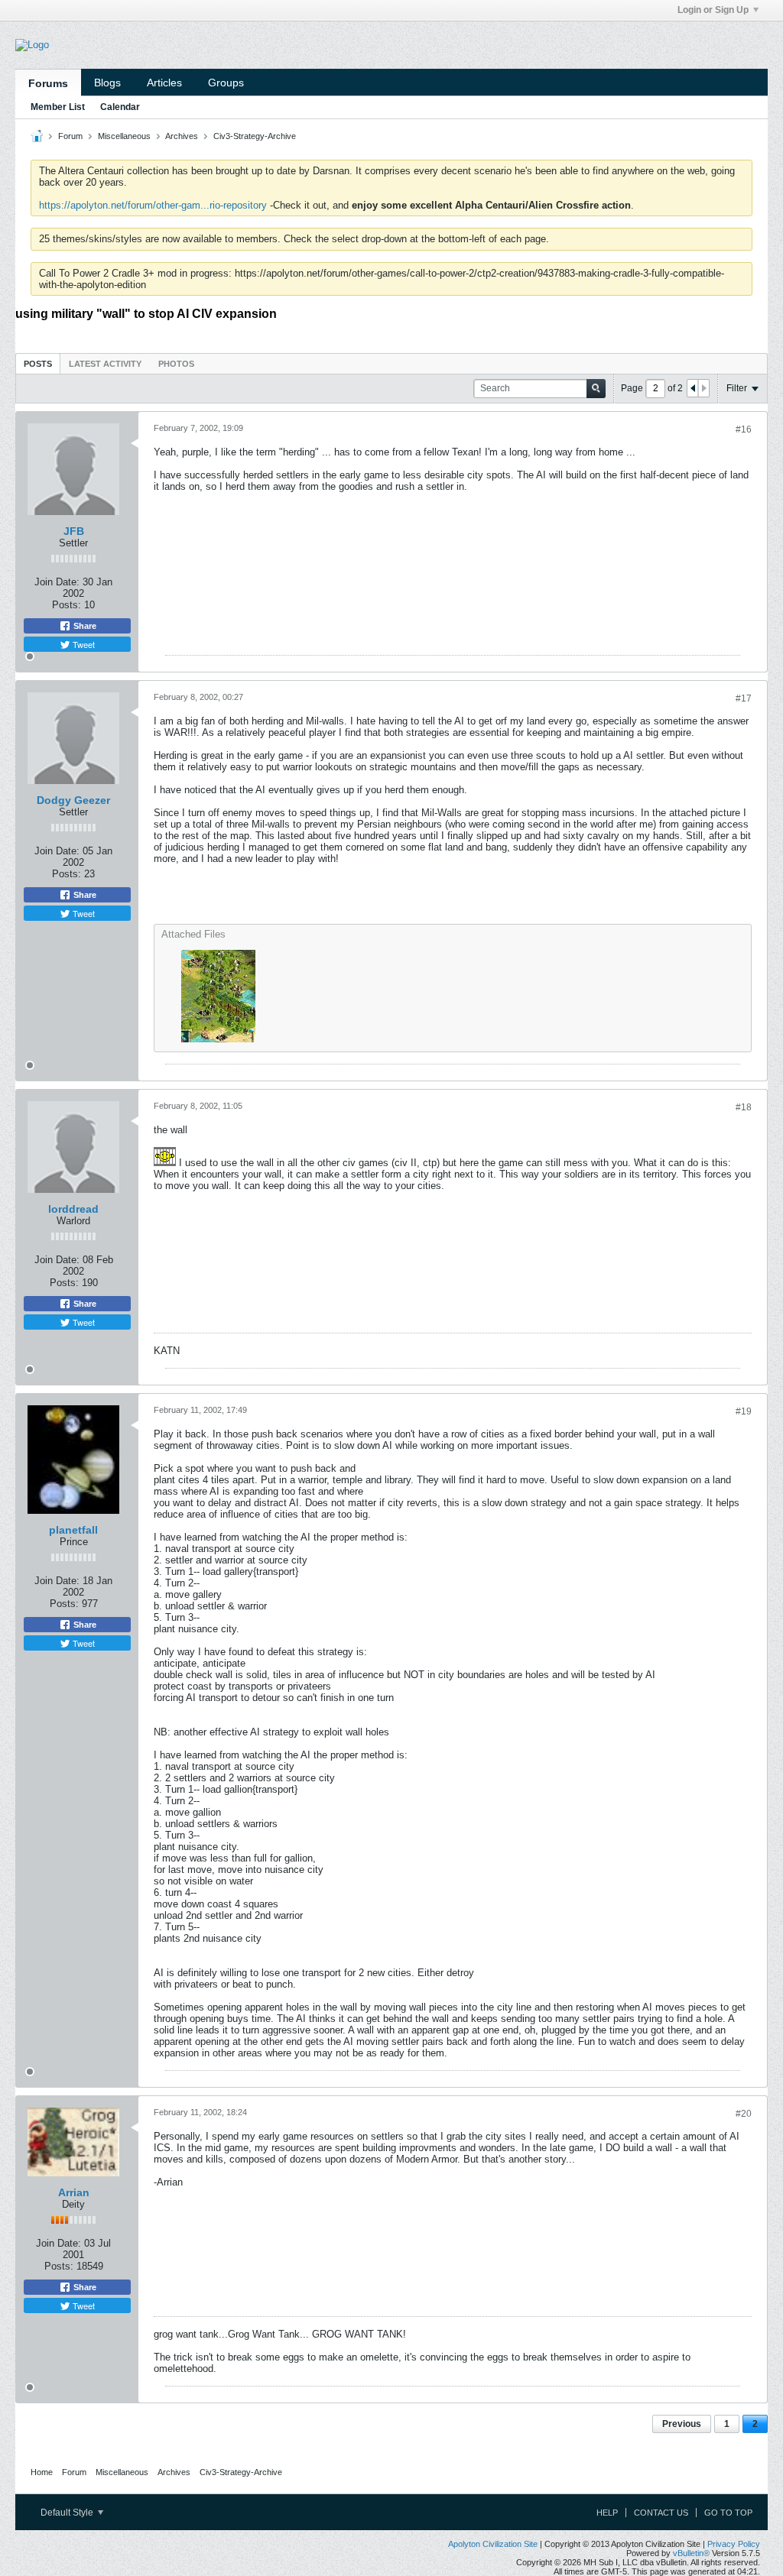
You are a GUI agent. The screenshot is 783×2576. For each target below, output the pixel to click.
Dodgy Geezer (73, 800)
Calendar (120, 107)
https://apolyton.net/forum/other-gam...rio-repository (153, 205)
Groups (226, 83)
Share (84, 626)
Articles (164, 83)
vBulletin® (691, 2553)
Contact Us (661, 2513)
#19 (744, 1411)
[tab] (38, 363)
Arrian (74, 2192)
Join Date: (57, 582)
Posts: (67, 605)
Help (607, 2513)
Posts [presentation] (38, 364)
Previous (682, 2424)
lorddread (73, 1209)
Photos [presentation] (176, 364)
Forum (70, 136)
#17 (744, 698)
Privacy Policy (734, 2544)
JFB (74, 531)
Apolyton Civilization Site (493, 2544)
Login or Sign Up (713, 10)
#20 (744, 2114)
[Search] (596, 389)
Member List (58, 107)
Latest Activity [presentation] (105, 364)
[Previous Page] (693, 388)
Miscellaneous (124, 136)
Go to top (728, 2513)
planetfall (73, 1530)
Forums (48, 83)
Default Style (68, 2513)
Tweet (83, 644)
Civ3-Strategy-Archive (255, 136)
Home (42, 2472)
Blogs (107, 83)
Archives (182, 136)
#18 (744, 1107)
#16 (744, 429)
